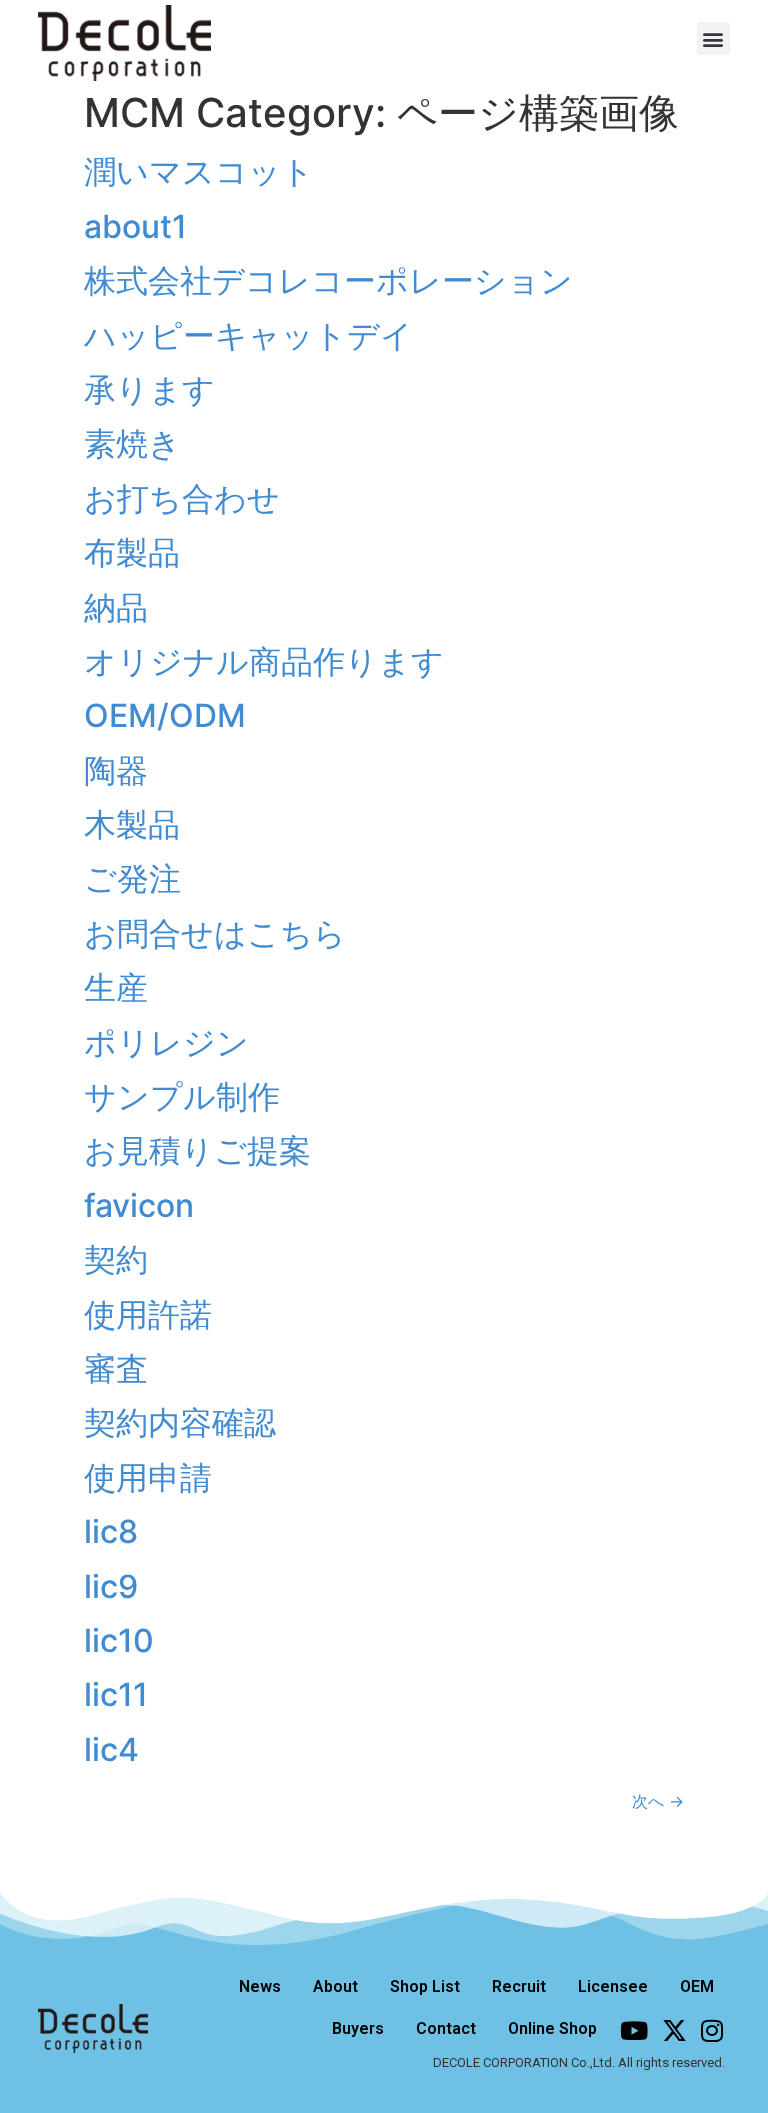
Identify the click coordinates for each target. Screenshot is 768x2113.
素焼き (132, 443)
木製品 (132, 824)
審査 (116, 1368)
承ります (149, 389)
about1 (135, 226)
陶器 (116, 770)
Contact (446, 2028)
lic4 (111, 1749)
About (335, 1986)
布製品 (132, 552)
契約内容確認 (180, 1422)
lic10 (119, 1640)
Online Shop (552, 2028)
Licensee (613, 1986)
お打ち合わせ (182, 498)
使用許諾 (148, 1314)
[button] (713, 38)
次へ (658, 1801)
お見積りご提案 (197, 1150)
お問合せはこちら (215, 933)
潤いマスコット (199, 171)
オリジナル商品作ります (264, 661)
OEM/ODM (165, 715)
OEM (697, 1986)
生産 (116, 987)
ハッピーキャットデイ (248, 335)
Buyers (358, 2028)
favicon (139, 1205)
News (260, 1986)
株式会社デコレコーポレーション (328, 280)
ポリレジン (166, 1042)
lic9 (111, 1586)
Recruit (519, 1986)
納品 (116, 607)
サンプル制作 (182, 1096)
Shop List (425, 1986)
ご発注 (132, 878)
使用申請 (148, 1477)
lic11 (116, 1694)
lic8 (111, 1531)
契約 (116, 1259)
